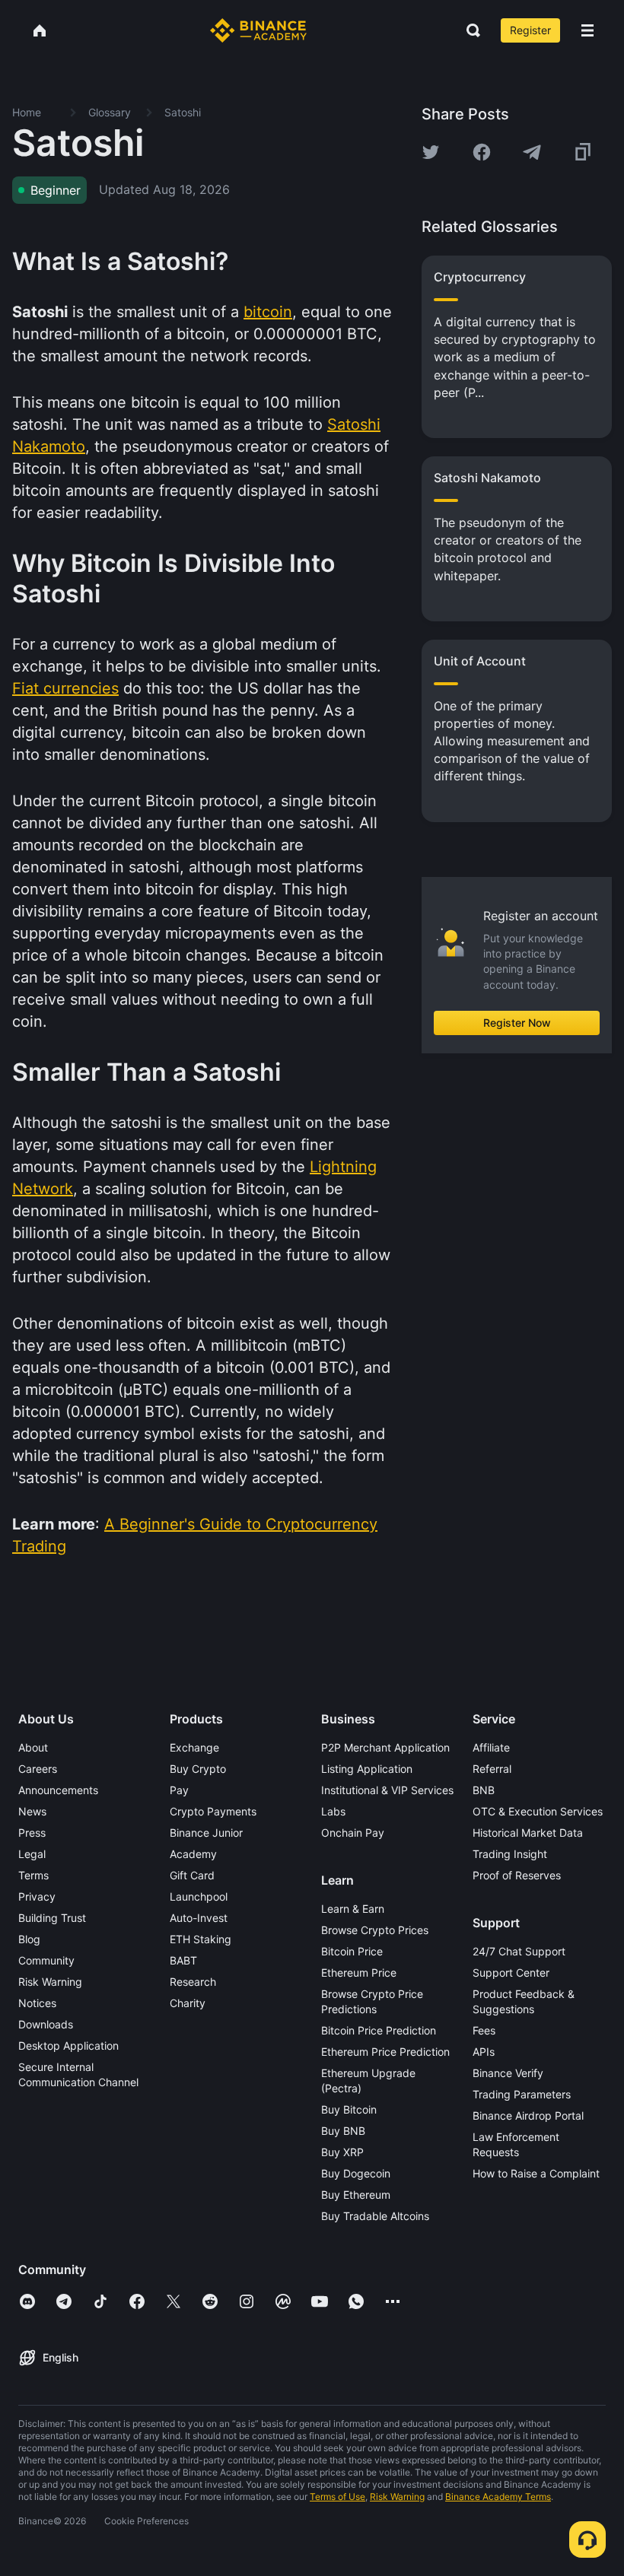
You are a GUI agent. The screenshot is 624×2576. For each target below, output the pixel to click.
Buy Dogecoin (356, 2173)
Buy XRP (342, 2152)
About (33, 1747)
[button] (587, 30)
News (32, 1811)
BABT (183, 1960)
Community (46, 1960)
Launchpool (199, 1896)
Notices (37, 2003)
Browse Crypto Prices (375, 1930)
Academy (193, 1854)
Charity (188, 2003)
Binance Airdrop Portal (528, 2115)
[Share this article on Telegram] (532, 152)
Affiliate (491, 1747)
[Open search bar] (469, 30)
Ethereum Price (359, 1972)
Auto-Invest (199, 1918)
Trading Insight (510, 1854)
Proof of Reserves (517, 1875)
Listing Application (367, 1769)
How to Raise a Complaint (536, 2173)
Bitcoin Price (352, 1951)
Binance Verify (508, 2073)
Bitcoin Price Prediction (379, 2030)
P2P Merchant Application (385, 1747)
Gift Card (192, 1875)
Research (193, 1982)
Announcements (58, 1790)
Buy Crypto (198, 1769)
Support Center (511, 1972)
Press (32, 1833)
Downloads (46, 2024)
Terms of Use (337, 2497)
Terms (33, 1875)
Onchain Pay (353, 1833)
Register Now (517, 1023)
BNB (484, 1790)
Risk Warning (50, 1982)
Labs (333, 1811)
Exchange (194, 1747)
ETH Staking (201, 1939)
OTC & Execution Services (538, 1811)
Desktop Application (68, 2046)
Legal (32, 1854)
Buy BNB (343, 2131)
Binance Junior (206, 1833)
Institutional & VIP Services (387, 1790)
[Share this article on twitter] (431, 152)
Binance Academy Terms (498, 2497)
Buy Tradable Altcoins (375, 2216)
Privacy (37, 1896)
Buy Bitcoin (349, 2109)
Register (530, 30)
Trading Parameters (522, 2094)
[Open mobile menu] (587, 30)
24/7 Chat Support (519, 1951)
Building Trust (52, 1918)
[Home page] (258, 30)
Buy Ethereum (356, 2195)
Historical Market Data (528, 1833)
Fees (484, 2030)
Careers (38, 1769)
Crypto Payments (213, 1811)
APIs (484, 2052)
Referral (492, 1769)
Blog (29, 1939)
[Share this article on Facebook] (482, 152)
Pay (179, 1790)
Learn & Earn (353, 1909)
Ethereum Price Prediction (385, 2052)
